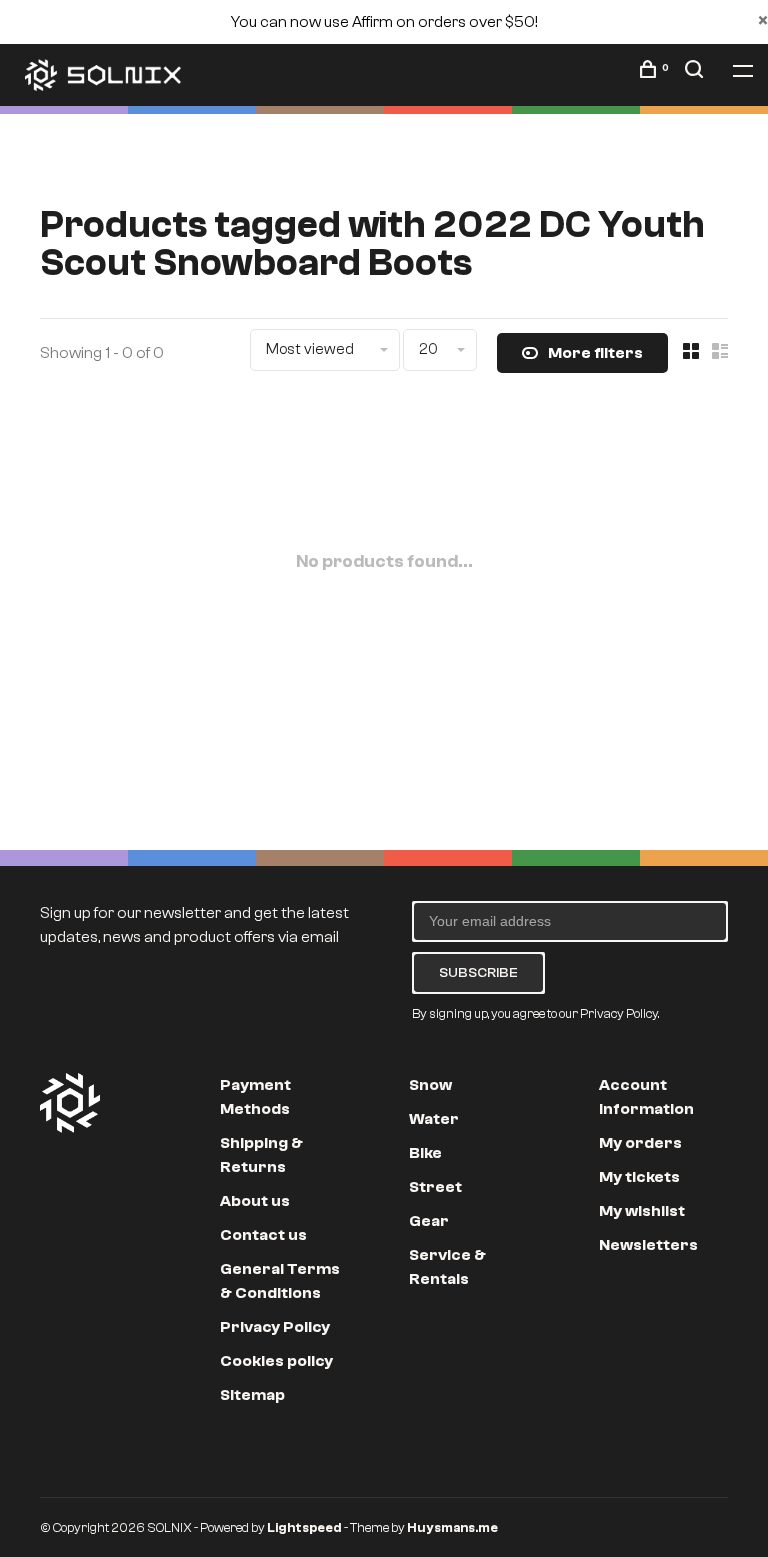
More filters (595, 353)
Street (435, 1187)
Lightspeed (304, 1527)
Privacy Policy (275, 1327)
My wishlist (642, 1211)
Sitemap (252, 1395)
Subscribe (478, 972)
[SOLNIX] (70, 1103)
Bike (425, 1153)
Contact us (263, 1235)
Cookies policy (276, 1361)
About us (255, 1201)
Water (434, 1119)
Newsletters (648, 1245)
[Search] (696, 73)
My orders (640, 1143)
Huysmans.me (452, 1527)
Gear (429, 1221)
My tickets (639, 1177)
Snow (430, 1085)
